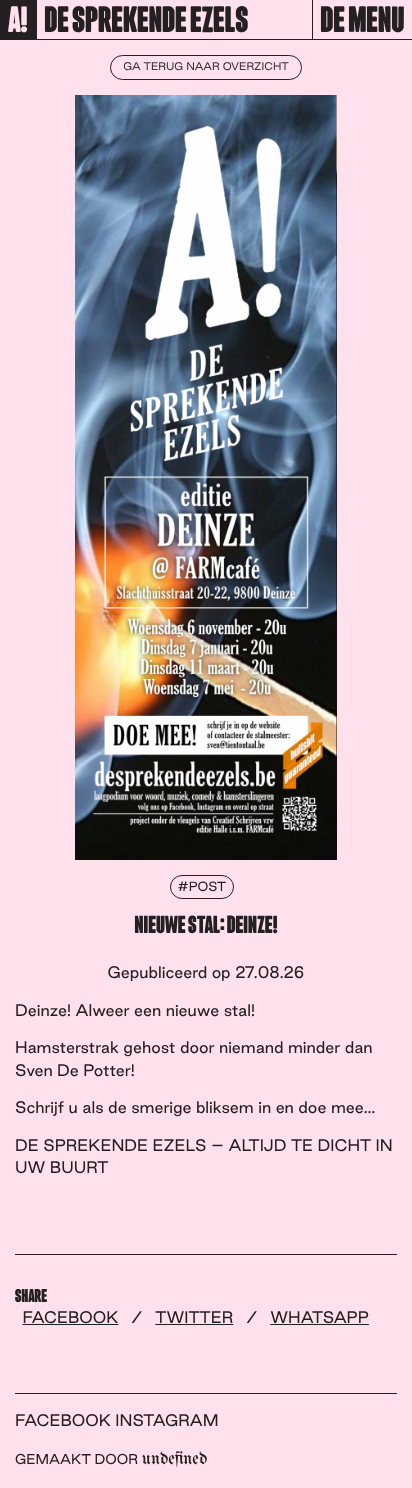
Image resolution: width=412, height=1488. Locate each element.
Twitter (194, 1317)
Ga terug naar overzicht (205, 67)
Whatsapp (319, 1317)
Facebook (71, 1317)
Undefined (174, 1459)
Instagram (166, 1420)
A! (18, 21)
